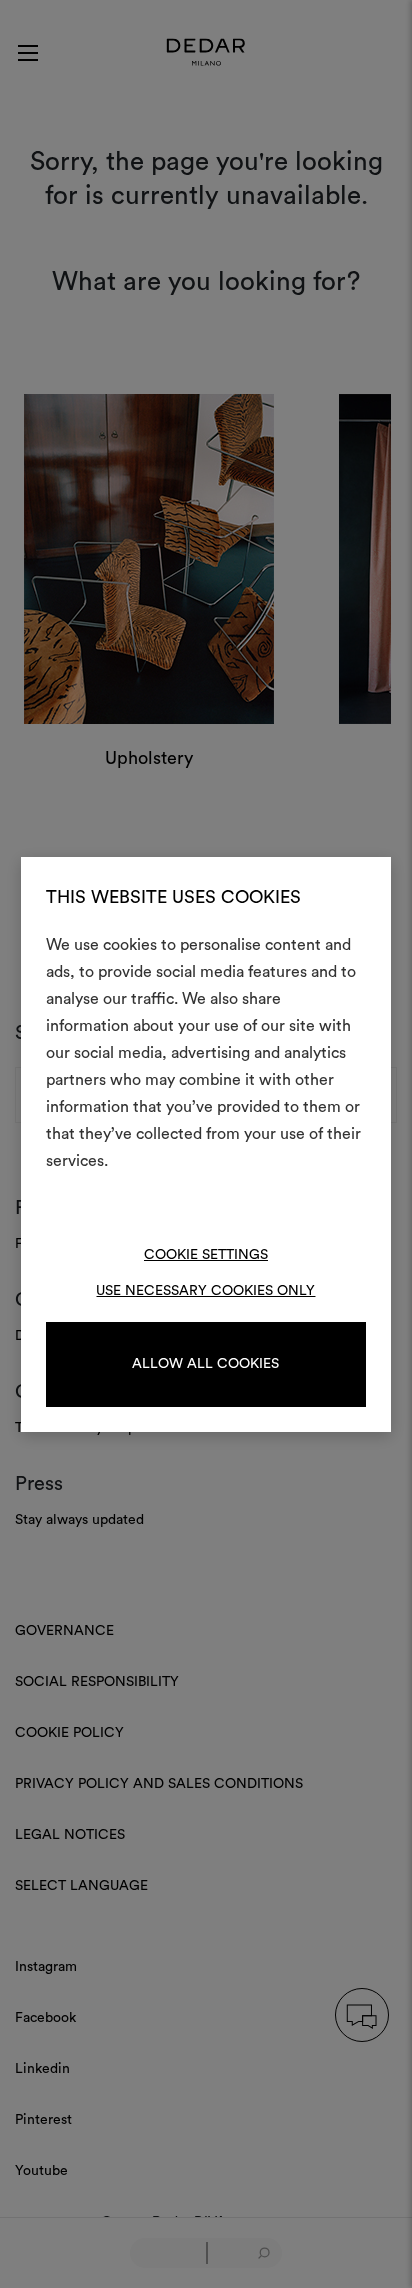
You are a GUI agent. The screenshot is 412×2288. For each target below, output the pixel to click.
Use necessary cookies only (205, 1291)
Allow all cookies (205, 1364)
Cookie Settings (206, 1255)
